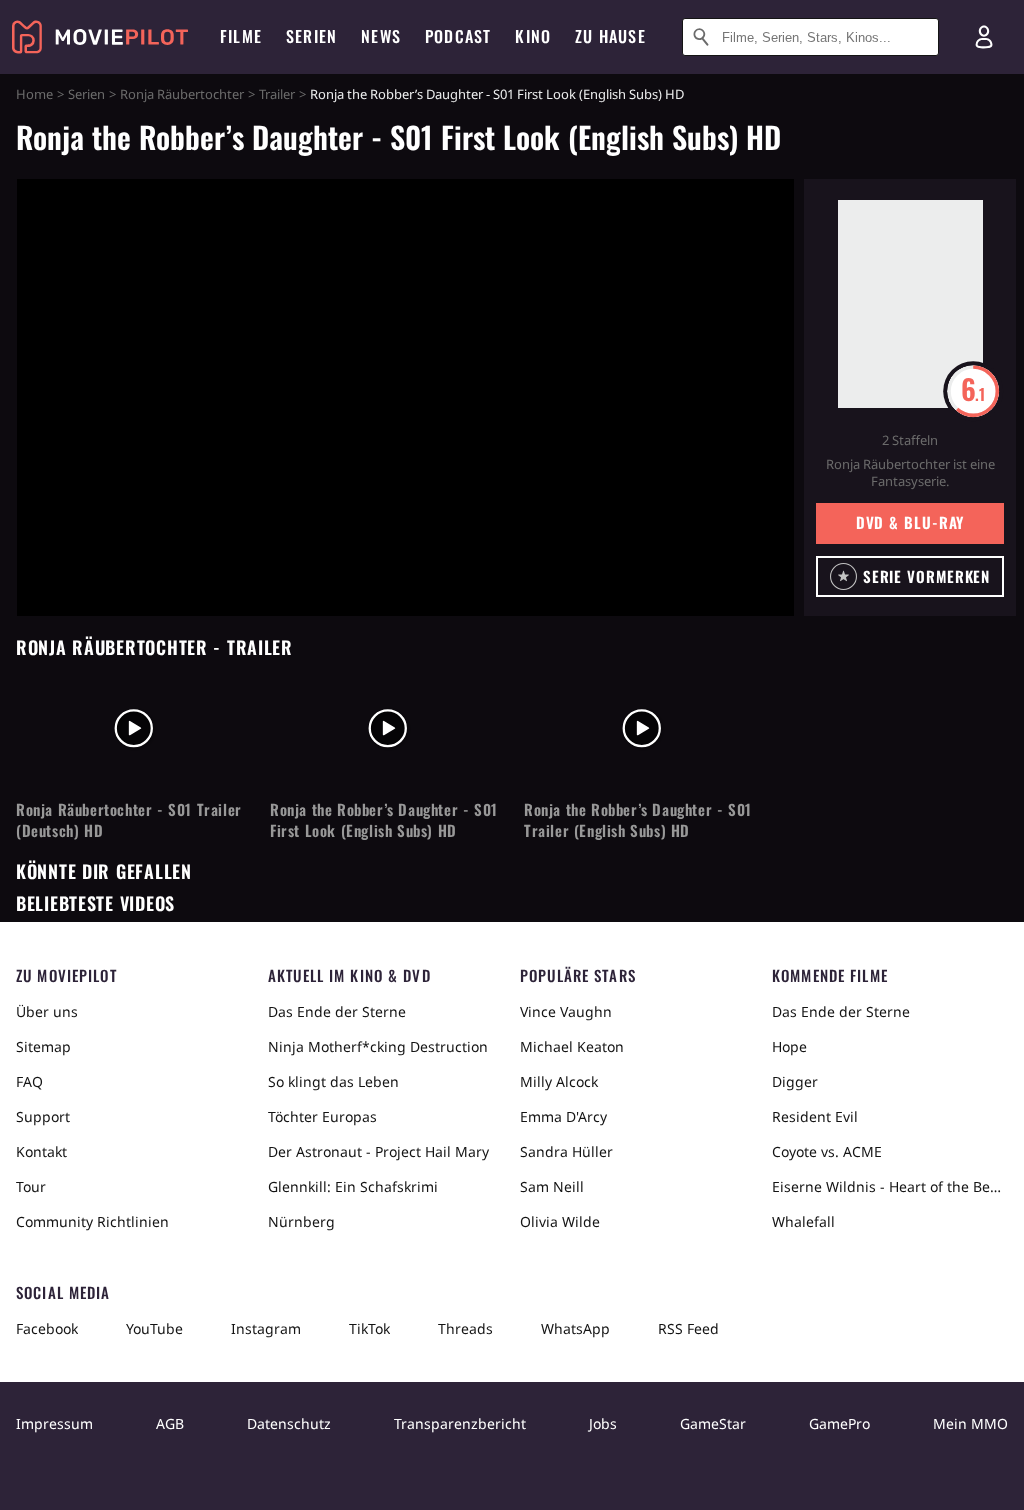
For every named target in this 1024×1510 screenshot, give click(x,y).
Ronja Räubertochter (182, 94)
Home (34, 94)
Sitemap (43, 1046)
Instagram (266, 1328)
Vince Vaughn (566, 1011)
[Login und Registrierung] (984, 37)
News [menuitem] (381, 36)
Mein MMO (970, 1423)
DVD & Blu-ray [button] (910, 522)
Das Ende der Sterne (337, 1011)
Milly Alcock (559, 1081)
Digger (795, 1081)
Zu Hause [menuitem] (610, 36)
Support (43, 1116)
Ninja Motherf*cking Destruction (378, 1046)
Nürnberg (301, 1221)
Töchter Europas (322, 1116)
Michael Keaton (572, 1046)
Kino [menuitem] (533, 36)
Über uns (47, 1011)
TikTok (369, 1328)
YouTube (154, 1328)
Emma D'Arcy (563, 1116)
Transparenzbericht (460, 1423)
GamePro (839, 1423)
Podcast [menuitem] (458, 36)
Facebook (47, 1328)
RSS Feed (688, 1328)
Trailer (277, 94)
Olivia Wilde (560, 1221)
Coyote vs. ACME (827, 1151)
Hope (789, 1046)
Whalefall (803, 1221)
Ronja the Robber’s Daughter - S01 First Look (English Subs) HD (384, 820)
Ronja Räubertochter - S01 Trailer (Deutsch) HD (129, 820)
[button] (910, 576)
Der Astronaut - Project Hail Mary (378, 1151)
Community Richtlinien (92, 1221)
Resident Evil (815, 1116)
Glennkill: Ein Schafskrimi (353, 1186)
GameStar (713, 1423)
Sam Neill (552, 1186)
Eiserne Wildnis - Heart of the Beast (890, 1186)
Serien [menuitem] (311, 36)
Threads (465, 1328)
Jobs (603, 1423)
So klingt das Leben (333, 1081)
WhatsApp (575, 1328)
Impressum (54, 1423)
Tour (31, 1186)
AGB (170, 1423)
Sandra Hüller (566, 1151)
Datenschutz (289, 1423)
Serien (86, 94)
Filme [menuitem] (241, 36)
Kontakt (41, 1151)
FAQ (29, 1081)
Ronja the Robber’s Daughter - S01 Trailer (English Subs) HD (638, 820)
